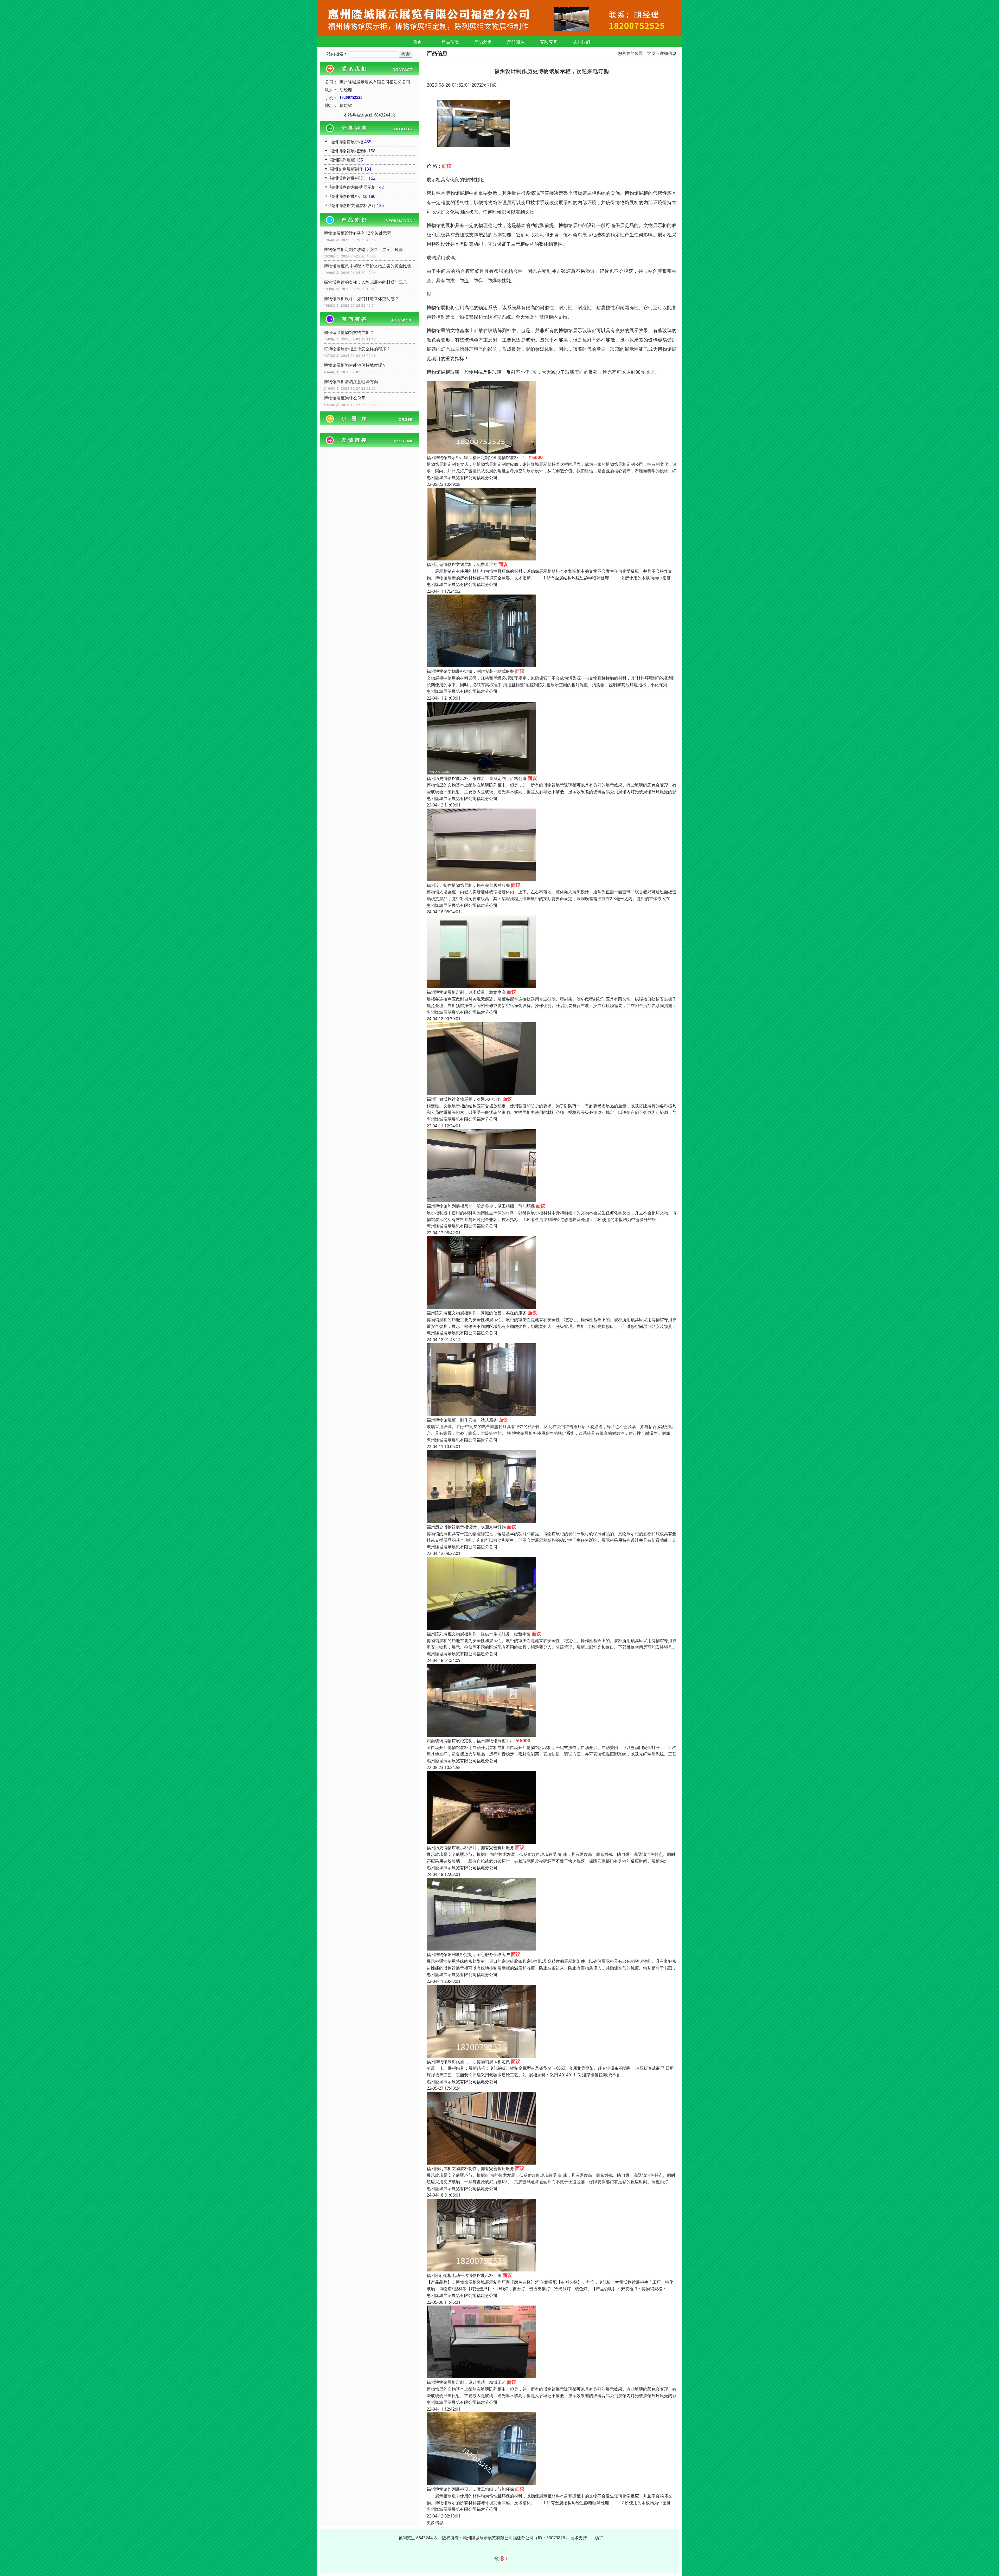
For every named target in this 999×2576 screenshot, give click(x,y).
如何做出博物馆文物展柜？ (349, 332)
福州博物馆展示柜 (347, 142)
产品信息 (450, 42)
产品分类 (483, 42)
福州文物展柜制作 (347, 169)
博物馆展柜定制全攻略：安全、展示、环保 (363, 249)
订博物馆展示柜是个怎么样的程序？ (357, 349)
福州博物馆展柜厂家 (349, 196)
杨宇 (599, 2538)
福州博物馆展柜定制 (349, 151)
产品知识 (516, 42)
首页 (418, 42)
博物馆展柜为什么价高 (345, 398)
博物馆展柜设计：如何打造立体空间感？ (361, 299)
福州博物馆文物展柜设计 (353, 205)
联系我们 (581, 42)
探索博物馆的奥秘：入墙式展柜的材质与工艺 (366, 282)
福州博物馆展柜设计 (349, 178)
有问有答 (549, 42)
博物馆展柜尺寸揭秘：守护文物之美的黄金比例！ (369, 266)
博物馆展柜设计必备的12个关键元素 (357, 233)
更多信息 (435, 2522)
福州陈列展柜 (342, 160)
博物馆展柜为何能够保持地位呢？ (355, 365)
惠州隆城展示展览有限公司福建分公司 (462, 477)
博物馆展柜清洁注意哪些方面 (351, 382)
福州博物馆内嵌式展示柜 (353, 187)
